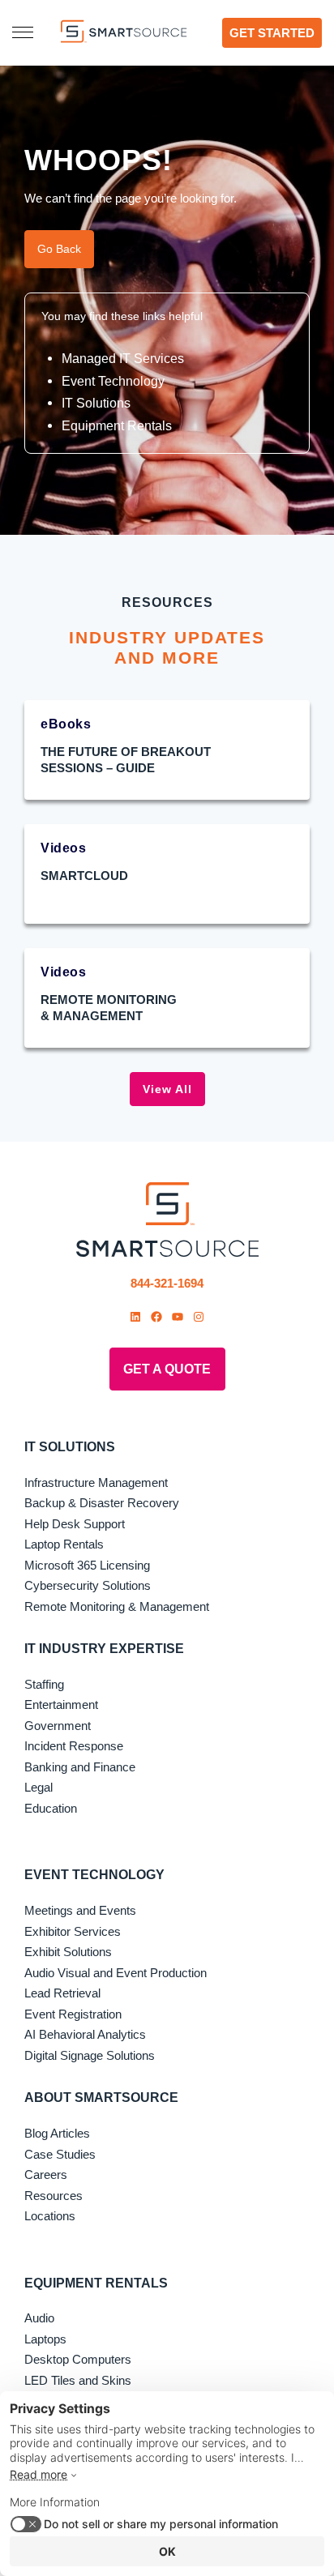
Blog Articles (57, 2133)
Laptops (45, 2339)
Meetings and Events (80, 1910)
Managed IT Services (123, 358)
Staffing (44, 1684)
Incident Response (74, 1746)
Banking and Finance (80, 1767)
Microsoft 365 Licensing (87, 1565)
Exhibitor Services (73, 1931)
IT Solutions (96, 403)
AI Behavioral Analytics (85, 2034)
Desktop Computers (78, 2359)
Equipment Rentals (117, 425)
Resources (54, 2196)
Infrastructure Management (96, 1482)
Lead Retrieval (62, 1993)
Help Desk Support (75, 1524)
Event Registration (73, 2014)
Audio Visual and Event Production (116, 1973)
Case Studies (60, 2154)
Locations (50, 2216)
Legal (39, 1787)
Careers (46, 2174)
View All (167, 1089)
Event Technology (113, 381)
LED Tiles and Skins (78, 2380)
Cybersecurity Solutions (88, 1585)
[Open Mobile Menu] (23, 32)
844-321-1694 (167, 1283)
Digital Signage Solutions (90, 2055)
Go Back (59, 249)
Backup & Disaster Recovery (102, 1503)
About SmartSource (101, 2098)
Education (51, 1808)
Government (58, 1726)
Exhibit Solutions (68, 1952)
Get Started (272, 33)
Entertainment (61, 1705)
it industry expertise (104, 1649)
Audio (39, 2318)
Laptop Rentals (64, 1544)
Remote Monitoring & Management (117, 1606)
